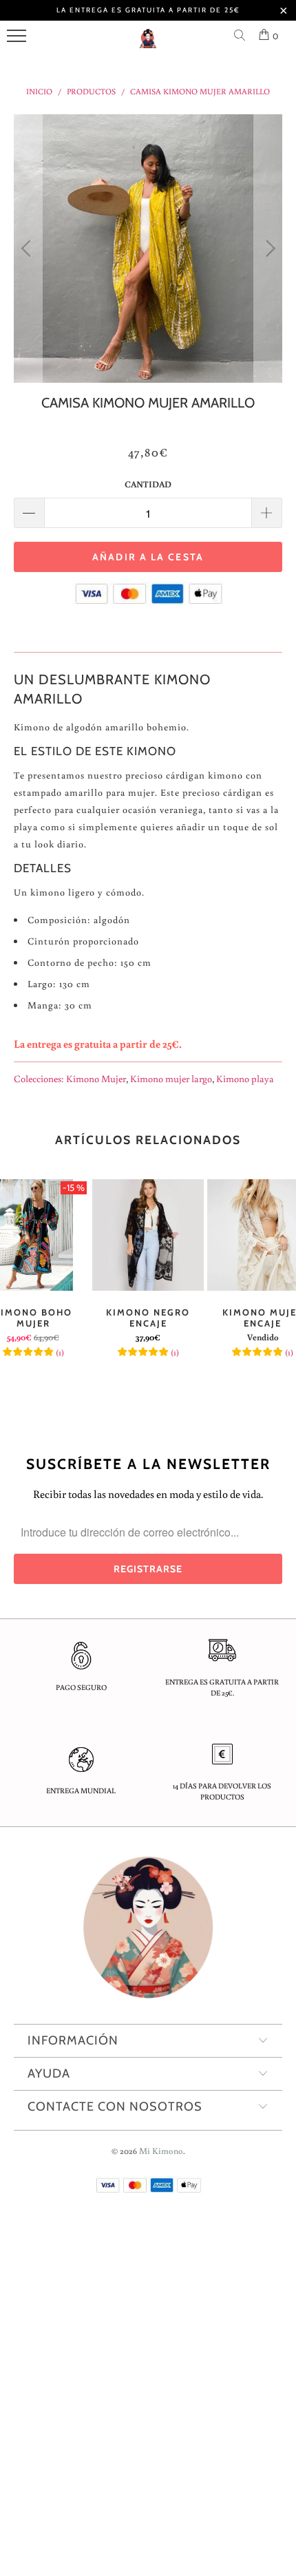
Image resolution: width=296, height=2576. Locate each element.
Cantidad (148, 484)
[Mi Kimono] (148, 44)
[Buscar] (242, 36)
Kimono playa (245, 1078)
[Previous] (28, 249)
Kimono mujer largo (171, 1078)
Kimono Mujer (96, 1078)
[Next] (268, 249)
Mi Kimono (161, 2151)
